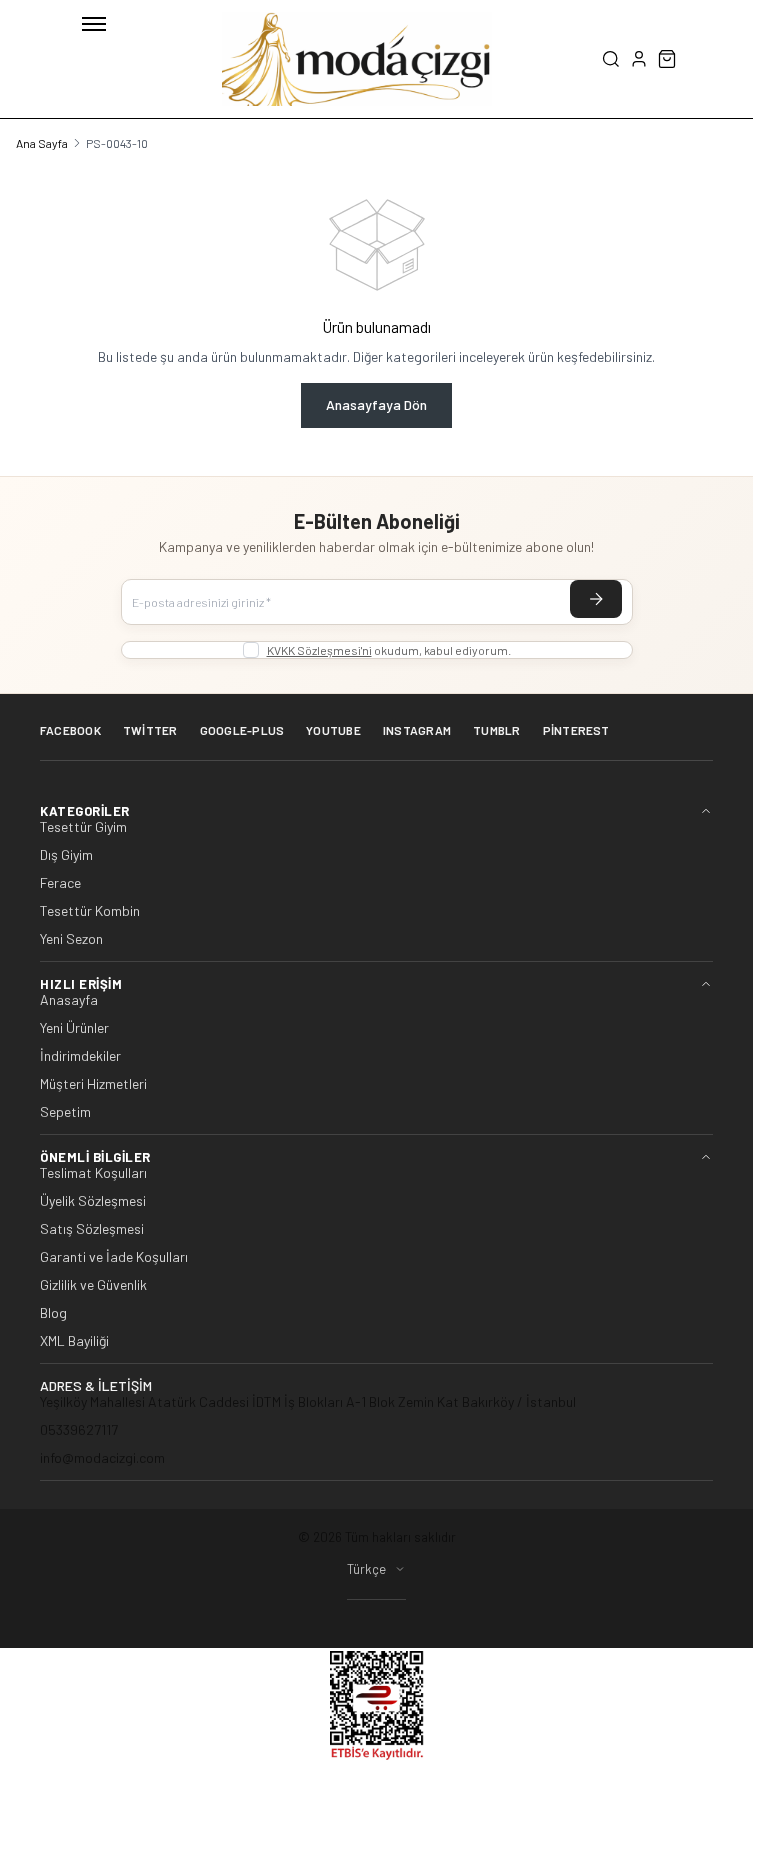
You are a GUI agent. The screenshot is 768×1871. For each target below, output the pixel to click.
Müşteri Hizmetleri (93, 1084)
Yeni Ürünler (74, 1028)
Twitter (150, 730)
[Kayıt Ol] (596, 599)
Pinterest (576, 730)
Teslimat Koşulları (93, 1173)
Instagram (417, 730)
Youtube (333, 730)
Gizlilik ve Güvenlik (93, 1285)
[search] (611, 59)
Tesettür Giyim (83, 827)
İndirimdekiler (80, 1056)
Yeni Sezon (71, 939)
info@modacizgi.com (102, 1457)
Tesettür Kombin (90, 911)
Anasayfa (69, 1000)
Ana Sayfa (42, 143)
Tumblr (496, 730)
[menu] (94, 24)
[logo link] (357, 59)
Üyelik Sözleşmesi (93, 1201)
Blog (53, 1313)
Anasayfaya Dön (376, 404)
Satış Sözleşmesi (92, 1229)
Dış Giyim (66, 855)
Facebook (70, 730)
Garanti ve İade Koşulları (114, 1257)
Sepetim (65, 1112)
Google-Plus (242, 730)
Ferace (60, 883)
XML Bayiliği (74, 1341)
